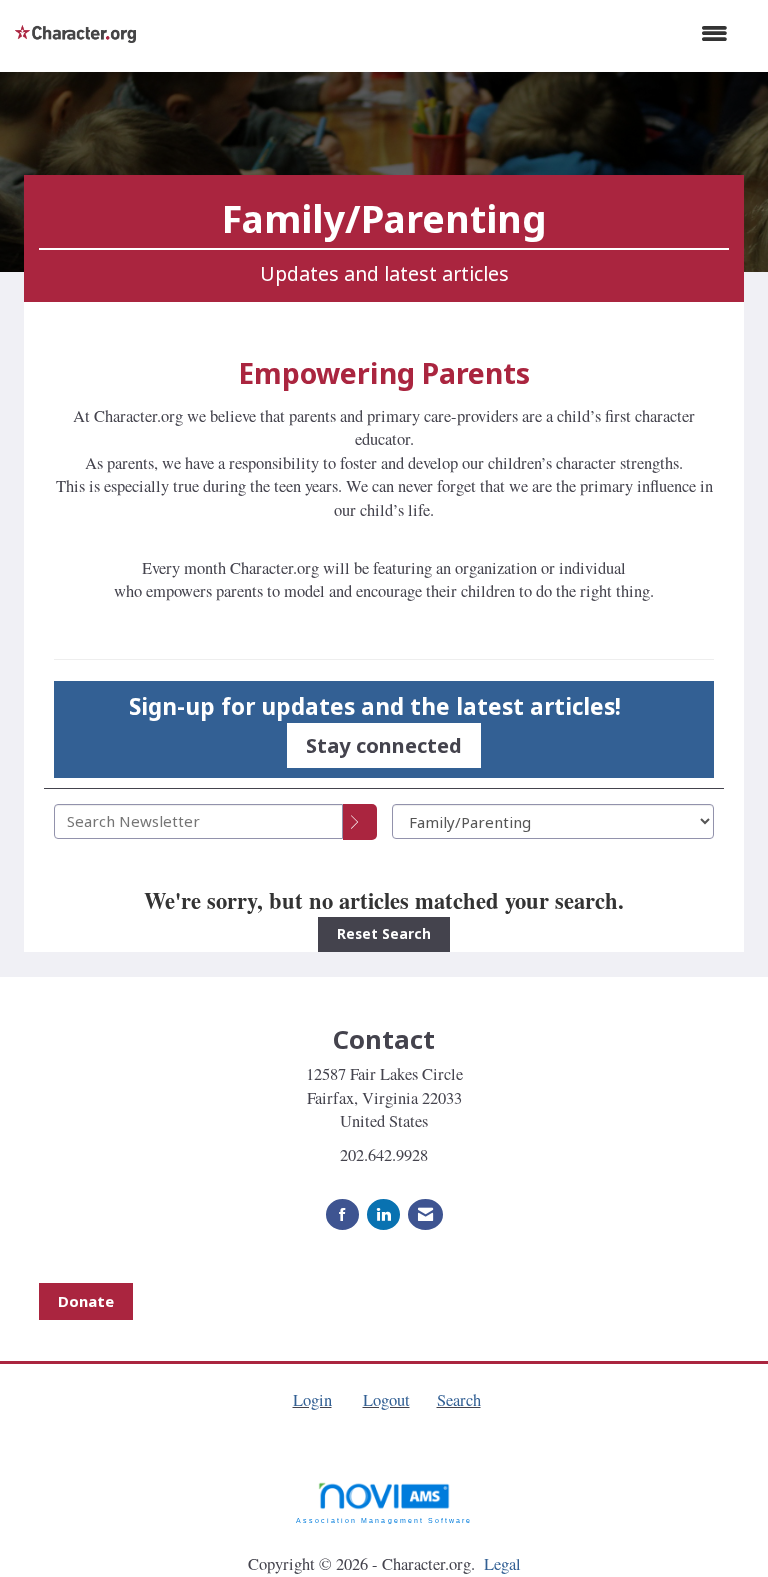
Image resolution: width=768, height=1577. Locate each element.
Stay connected (384, 745)
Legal (502, 1564)
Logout (386, 1400)
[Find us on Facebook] (342, 1214)
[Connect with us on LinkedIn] (383, 1214)
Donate (86, 1301)
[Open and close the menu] (442, 33)
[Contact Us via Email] (425, 1214)
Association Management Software (384, 1520)
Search (459, 1400)
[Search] (360, 822)
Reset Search (384, 934)
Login (312, 1400)
